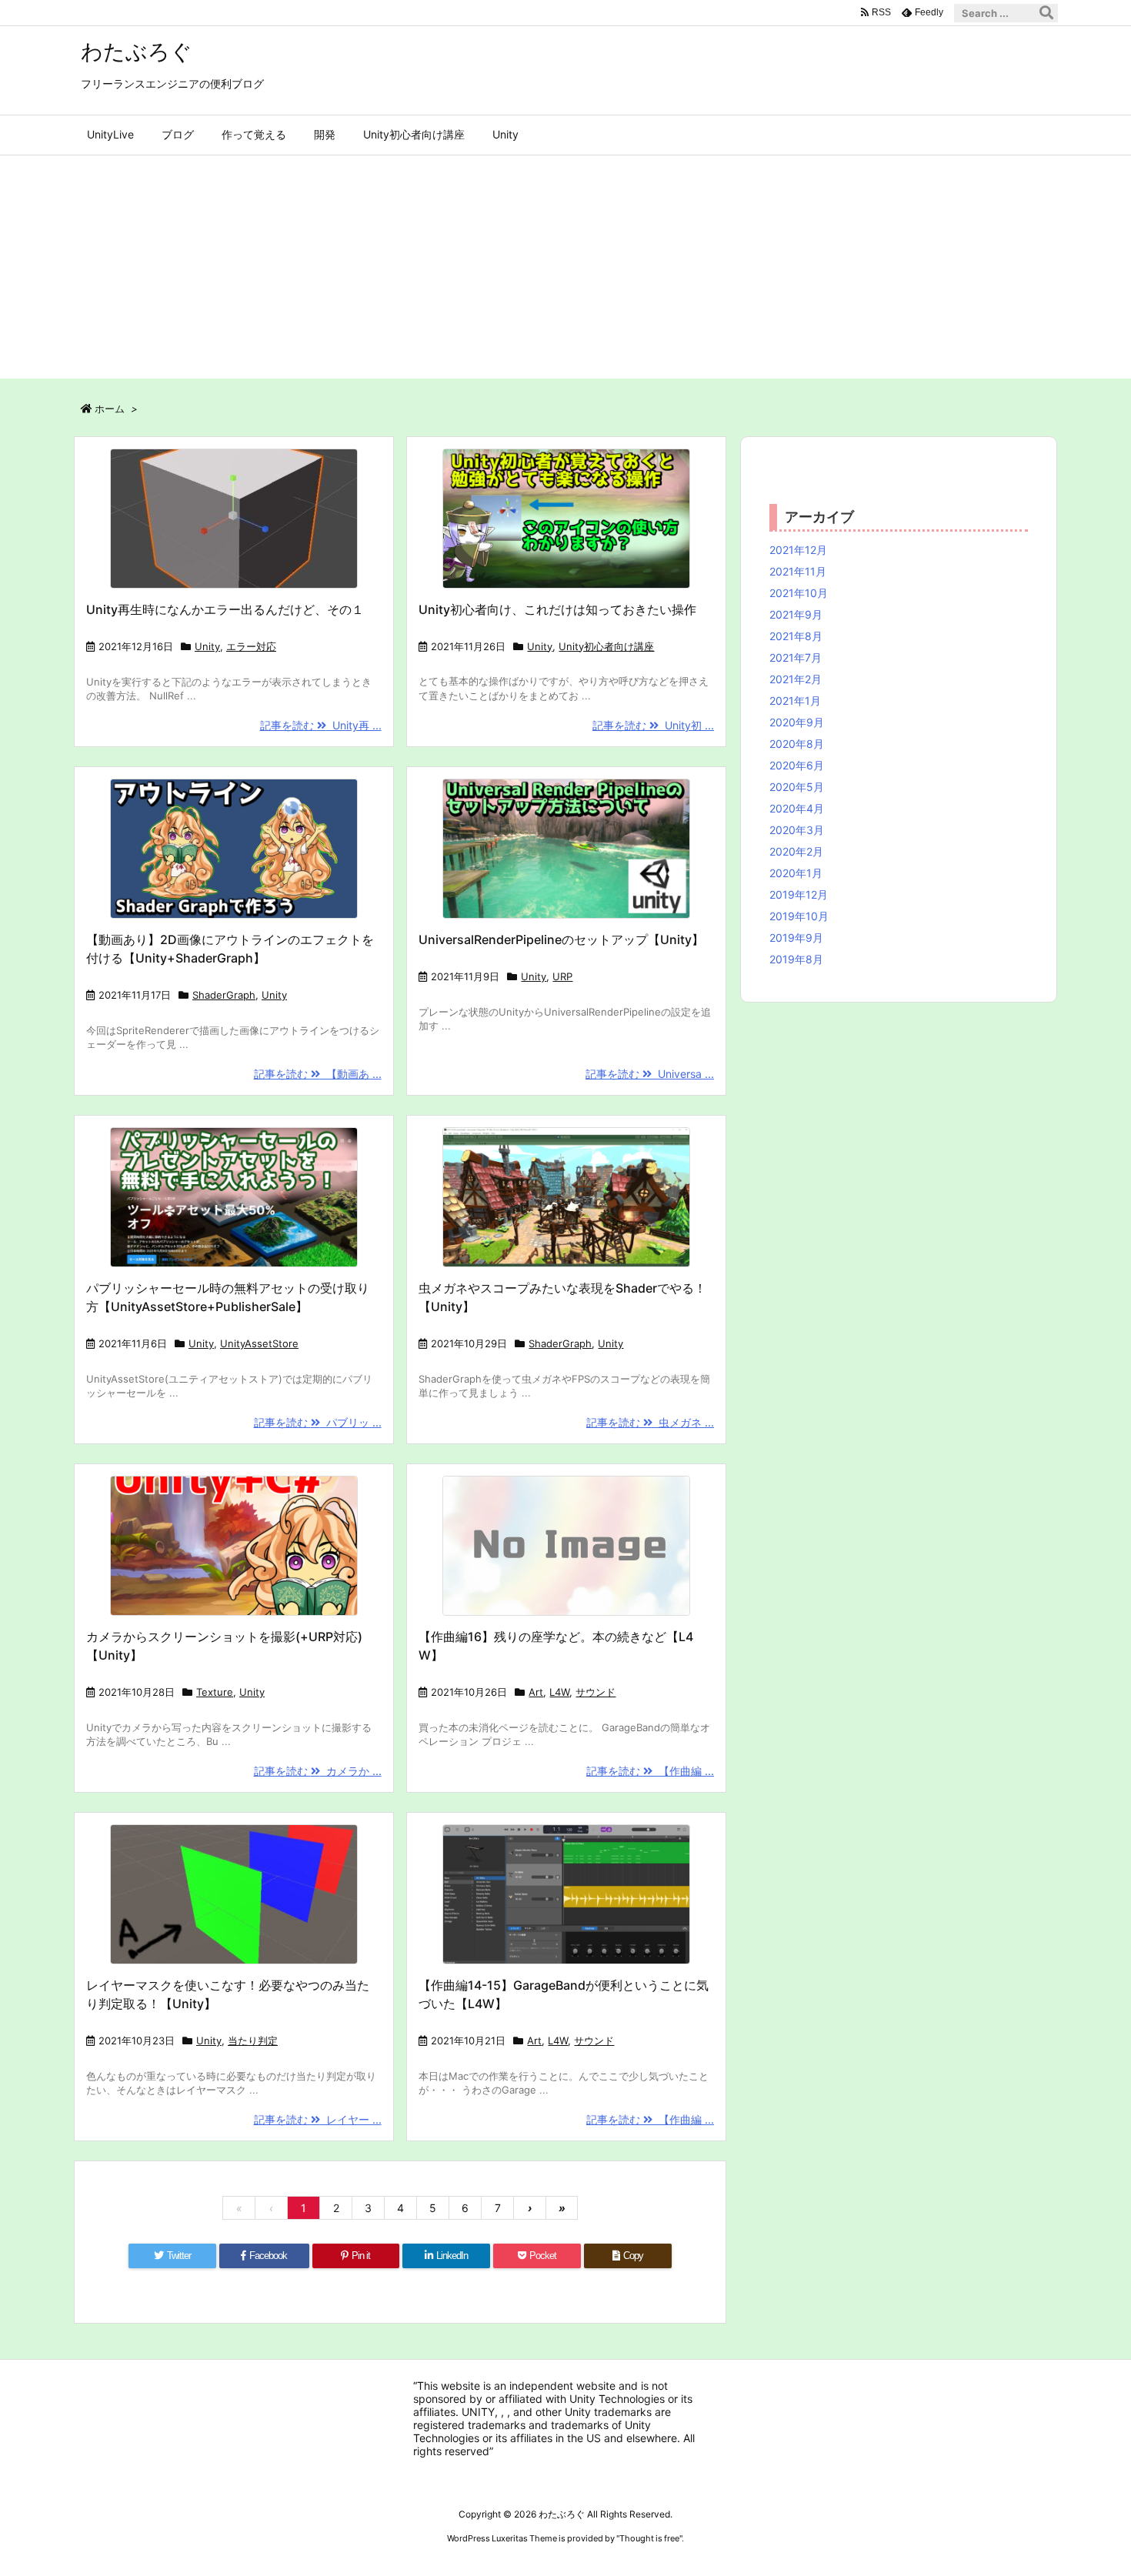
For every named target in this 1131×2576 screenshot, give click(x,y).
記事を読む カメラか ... (318, 1771)
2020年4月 (797, 808)
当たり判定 (253, 2040)
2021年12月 (798, 550)
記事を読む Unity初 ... (653, 725)
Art (536, 1692)
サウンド (596, 1692)
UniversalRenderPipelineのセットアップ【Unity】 (561, 939)
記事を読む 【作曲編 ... (650, 1771)
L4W (559, 1692)
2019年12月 (799, 894)
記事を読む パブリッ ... (318, 1422)
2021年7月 (796, 657)
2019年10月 (799, 916)
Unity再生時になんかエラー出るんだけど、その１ (225, 609)
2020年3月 (797, 830)
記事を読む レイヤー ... (318, 2119)
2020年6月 (797, 765)
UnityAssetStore (259, 1343)
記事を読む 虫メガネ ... (650, 1422)
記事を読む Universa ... (650, 1074)
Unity (207, 646)
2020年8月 (797, 744)
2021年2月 (796, 679)
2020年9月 (797, 722)
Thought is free (649, 2538)
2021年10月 (799, 593)
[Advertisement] (565, 271)
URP (562, 976)
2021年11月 (798, 571)
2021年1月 (795, 701)
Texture (215, 1692)
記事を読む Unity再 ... (321, 725)
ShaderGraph (224, 995)
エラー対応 (251, 646)
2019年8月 (796, 959)
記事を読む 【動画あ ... (318, 1074)
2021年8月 (796, 636)
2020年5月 (797, 787)
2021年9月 (796, 614)
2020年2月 (796, 851)
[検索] (1046, 13)
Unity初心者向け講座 (606, 646)
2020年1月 (796, 873)
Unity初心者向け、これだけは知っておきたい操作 (557, 609)
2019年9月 (796, 938)
